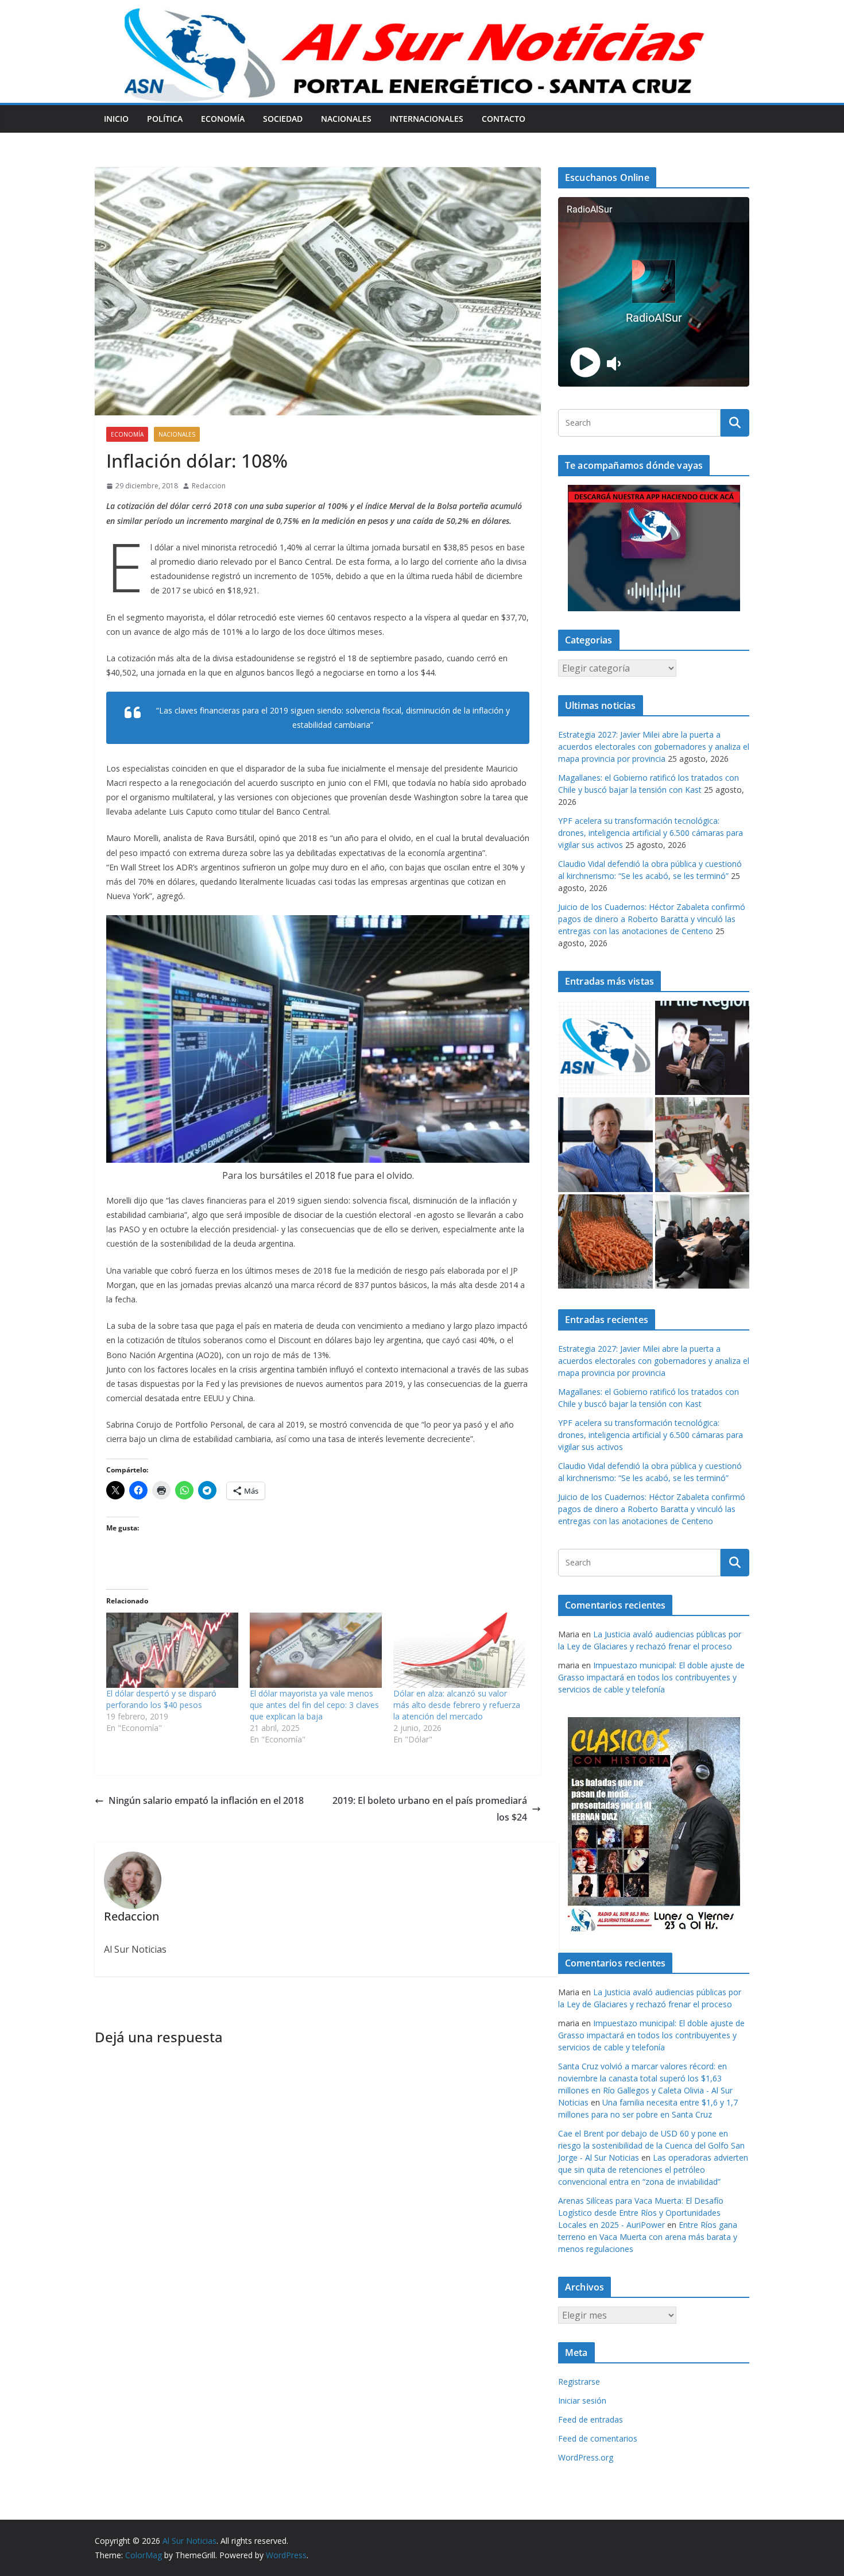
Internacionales (427, 119)
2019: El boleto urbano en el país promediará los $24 (430, 1809)
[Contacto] (605, 1048)
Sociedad (283, 119)
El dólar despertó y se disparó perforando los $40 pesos (161, 1699)
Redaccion (209, 486)
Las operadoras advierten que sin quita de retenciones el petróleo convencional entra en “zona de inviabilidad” (653, 2170)
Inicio (116, 119)
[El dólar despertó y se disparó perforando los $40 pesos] (172, 1650)
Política (165, 119)
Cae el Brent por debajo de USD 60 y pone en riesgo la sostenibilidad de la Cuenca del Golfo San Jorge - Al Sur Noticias (651, 2145)
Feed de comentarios (598, 2438)
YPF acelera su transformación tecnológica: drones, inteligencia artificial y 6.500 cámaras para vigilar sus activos (651, 833)
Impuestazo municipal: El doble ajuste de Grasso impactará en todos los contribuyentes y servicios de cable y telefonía (651, 1677)
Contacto (504, 119)
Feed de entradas (591, 2419)
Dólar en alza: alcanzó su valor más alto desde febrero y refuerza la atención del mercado (457, 1705)
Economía (223, 119)
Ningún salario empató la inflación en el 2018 (206, 1800)
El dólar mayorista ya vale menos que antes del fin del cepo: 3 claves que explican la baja (314, 1705)
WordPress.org (586, 2457)
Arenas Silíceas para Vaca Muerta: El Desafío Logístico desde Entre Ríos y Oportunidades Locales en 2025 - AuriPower (641, 2213)
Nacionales (346, 119)
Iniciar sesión (582, 2400)
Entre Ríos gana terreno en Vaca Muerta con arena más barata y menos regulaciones (648, 2237)
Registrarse (579, 2382)
